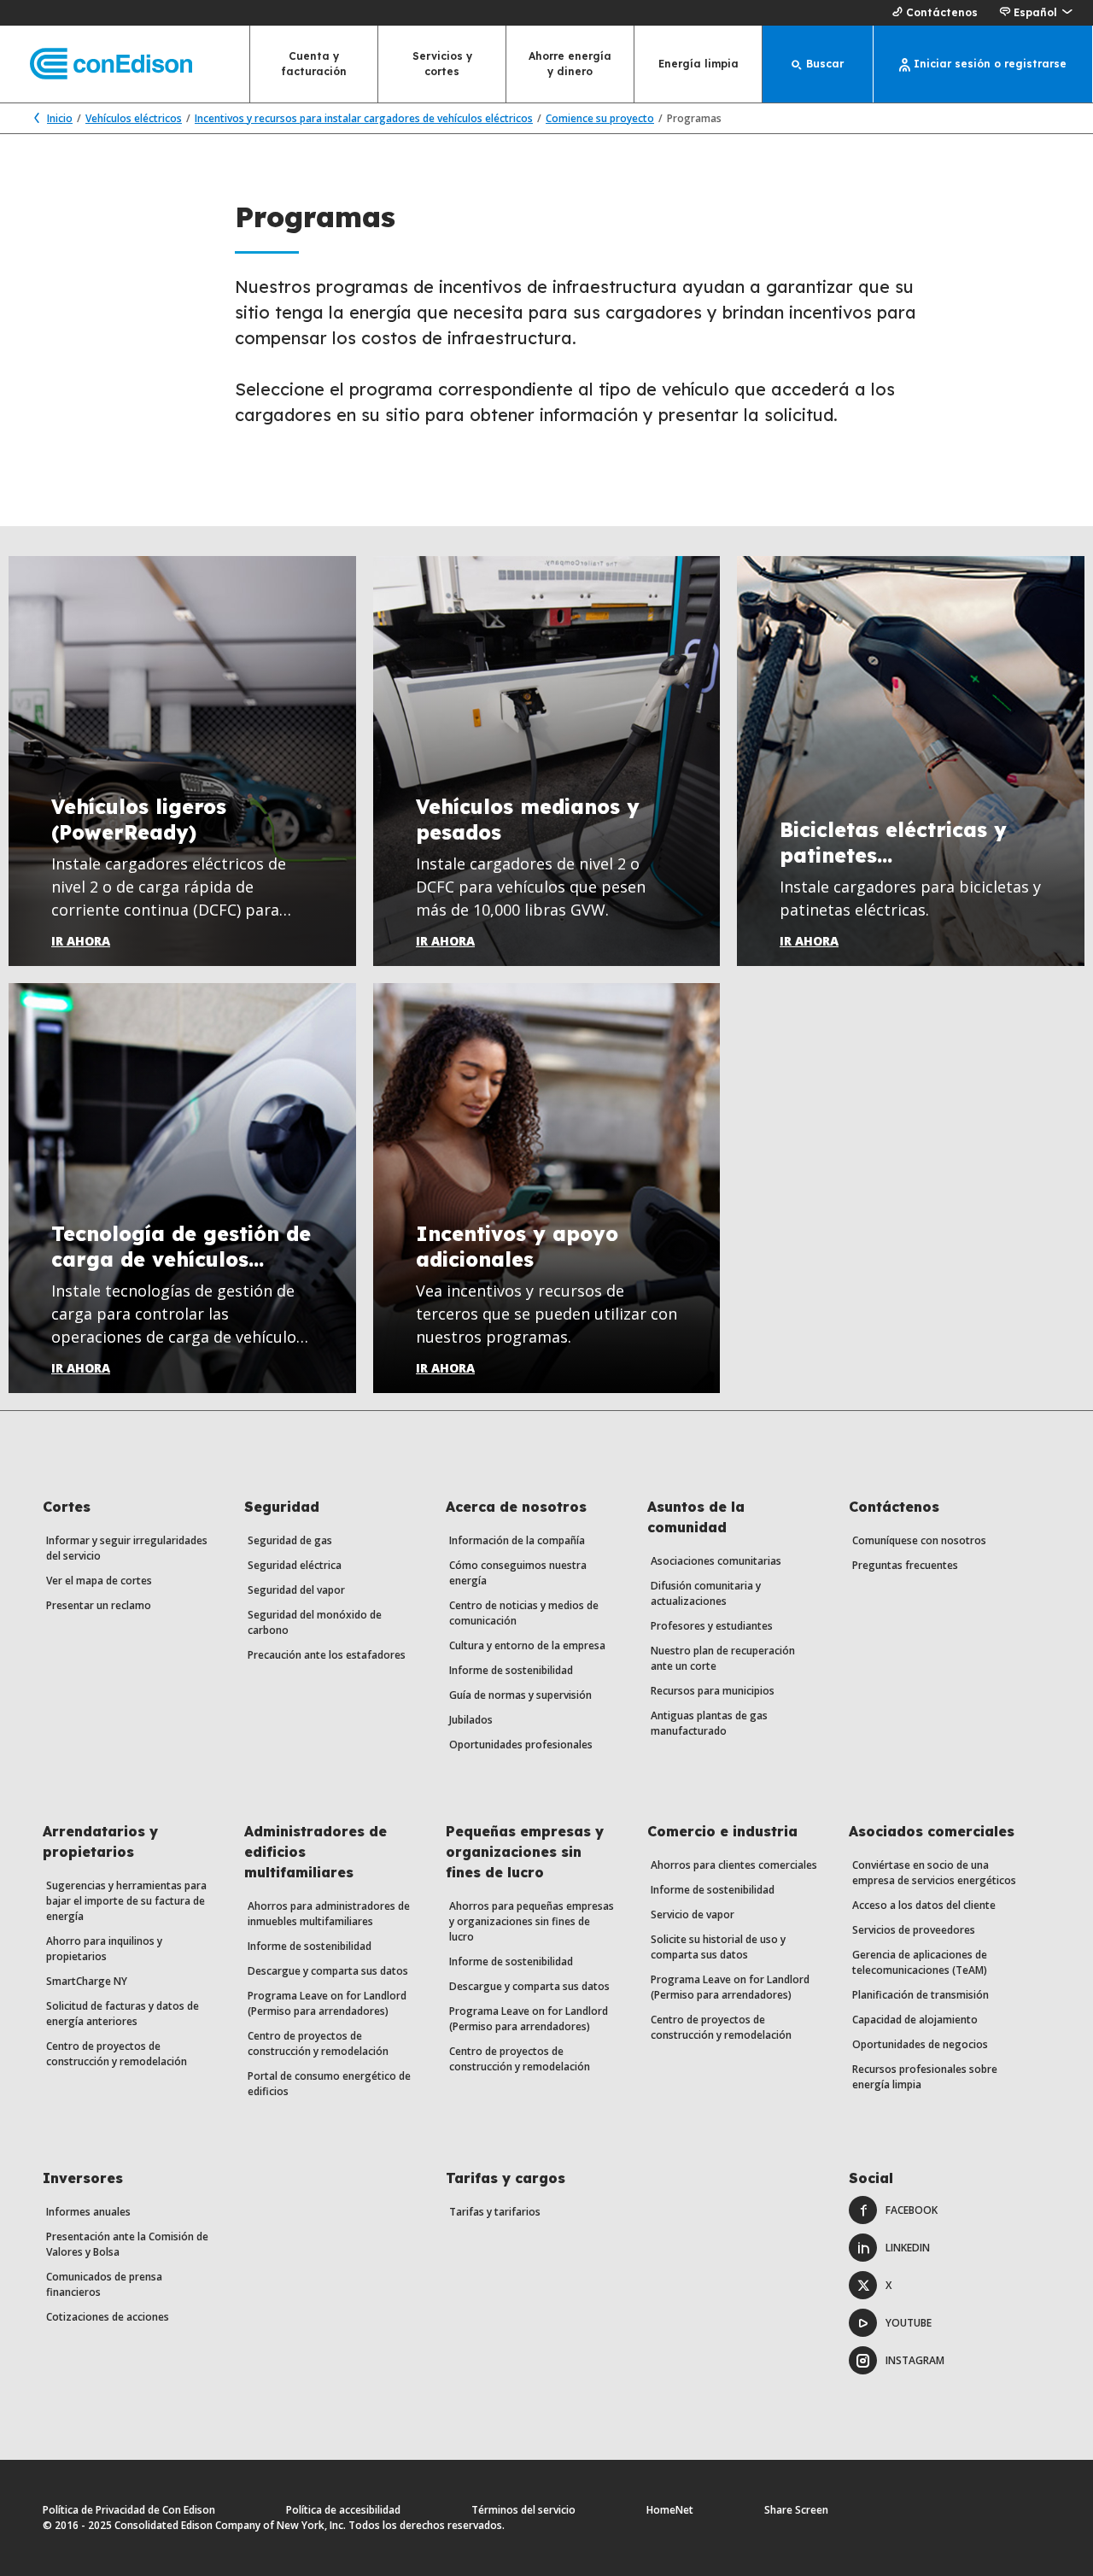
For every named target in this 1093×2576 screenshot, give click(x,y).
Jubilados (471, 1720)
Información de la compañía (517, 1540)
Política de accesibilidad (343, 2510)
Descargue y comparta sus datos (328, 1971)
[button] (1035, 13)
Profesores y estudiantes (712, 1626)
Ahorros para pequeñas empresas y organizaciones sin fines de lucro (532, 1921)
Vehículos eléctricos (134, 118)
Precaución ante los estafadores (327, 1655)
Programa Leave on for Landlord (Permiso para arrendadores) (327, 2003)
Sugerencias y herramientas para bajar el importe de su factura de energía (126, 1901)
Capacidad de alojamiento (915, 2020)
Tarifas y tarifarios (495, 2212)
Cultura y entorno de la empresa (527, 1645)
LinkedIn (908, 2248)
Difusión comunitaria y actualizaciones (706, 1593)
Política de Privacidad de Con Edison (129, 2510)
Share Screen (796, 2510)
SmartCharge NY (87, 1981)
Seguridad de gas (290, 1540)
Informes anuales (88, 2212)
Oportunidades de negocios (920, 2044)
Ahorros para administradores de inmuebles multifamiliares (329, 1914)
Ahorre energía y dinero (570, 64)
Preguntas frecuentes (905, 1565)
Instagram (915, 2360)
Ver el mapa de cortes (99, 1581)
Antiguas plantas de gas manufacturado (709, 1723)
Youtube (909, 2323)
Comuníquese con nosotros (919, 1540)
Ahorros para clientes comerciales (734, 1865)
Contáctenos (942, 12)
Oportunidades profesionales (521, 1745)
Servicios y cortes (442, 64)
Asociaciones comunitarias (716, 1561)
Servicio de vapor (693, 1914)
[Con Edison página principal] (96, 64)
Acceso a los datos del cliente (924, 1905)
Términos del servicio (523, 2510)
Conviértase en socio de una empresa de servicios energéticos (934, 1873)
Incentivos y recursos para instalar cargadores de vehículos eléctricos (364, 118)
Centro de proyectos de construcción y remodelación (117, 2054)
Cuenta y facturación (314, 64)
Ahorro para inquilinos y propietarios (104, 1949)
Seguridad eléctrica (295, 1565)
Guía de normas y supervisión (520, 1695)
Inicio (60, 118)
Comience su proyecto (600, 118)
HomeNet (670, 2510)
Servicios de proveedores (914, 1930)
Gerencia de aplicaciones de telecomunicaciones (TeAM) (920, 1962)
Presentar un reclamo (99, 1605)
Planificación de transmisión (921, 1995)
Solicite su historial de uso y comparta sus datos (718, 1947)
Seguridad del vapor (296, 1590)
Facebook (912, 2210)
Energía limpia (698, 64)
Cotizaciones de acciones (108, 2317)
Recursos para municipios (713, 1691)
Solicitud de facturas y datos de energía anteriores (123, 2014)
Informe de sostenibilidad (511, 1670)
